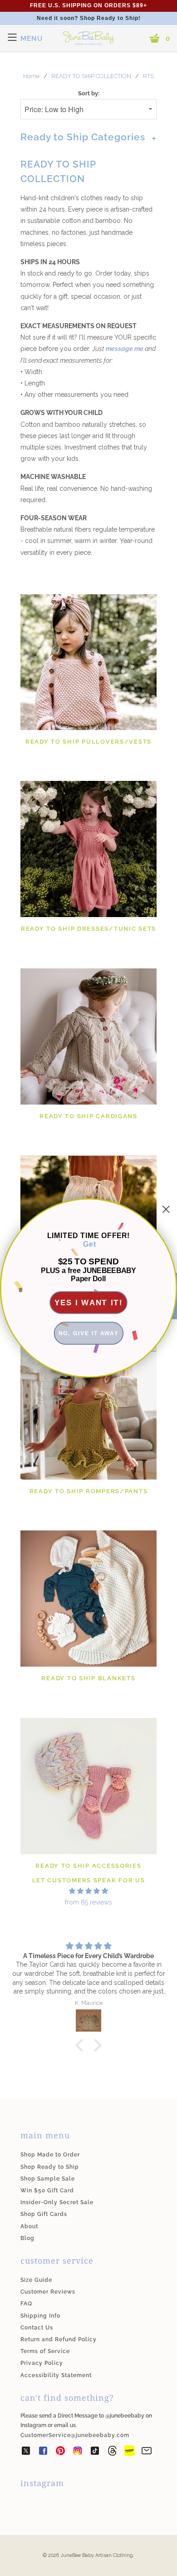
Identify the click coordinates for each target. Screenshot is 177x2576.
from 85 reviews (88, 1902)
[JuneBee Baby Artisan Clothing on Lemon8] (129, 2453)
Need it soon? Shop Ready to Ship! (89, 18)
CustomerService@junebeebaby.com (75, 2435)
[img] (88, 1891)
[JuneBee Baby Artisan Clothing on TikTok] (95, 2453)
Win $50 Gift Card (47, 2191)
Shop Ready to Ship (50, 2167)
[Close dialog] (166, 1209)
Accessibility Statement (56, 2375)
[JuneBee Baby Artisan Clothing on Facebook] (43, 2453)
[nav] (25, 39)
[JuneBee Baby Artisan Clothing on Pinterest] (60, 2453)
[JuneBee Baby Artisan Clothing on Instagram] (78, 2453)
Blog (27, 2238)
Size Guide (36, 2280)
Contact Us (37, 2328)
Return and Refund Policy (59, 2339)
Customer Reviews (48, 2292)
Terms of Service (45, 2351)
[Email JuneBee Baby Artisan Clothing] (147, 2453)
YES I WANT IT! (89, 1302)
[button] (82, 2045)
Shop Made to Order (50, 2155)
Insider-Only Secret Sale (57, 2202)
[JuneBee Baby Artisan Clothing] (88, 44)
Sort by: (89, 93)
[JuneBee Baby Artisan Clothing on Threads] (112, 2453)
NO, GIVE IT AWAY (89, 1333)
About (29, 2226)
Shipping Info (40, 2316)
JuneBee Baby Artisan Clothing (97, 2555)
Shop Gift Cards (44, 2214)
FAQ (26, 2304)
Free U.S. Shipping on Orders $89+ (88, 5)
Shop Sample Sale (48, 2179)
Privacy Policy (42, 2363)
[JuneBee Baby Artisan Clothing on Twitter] (26, 2453)
